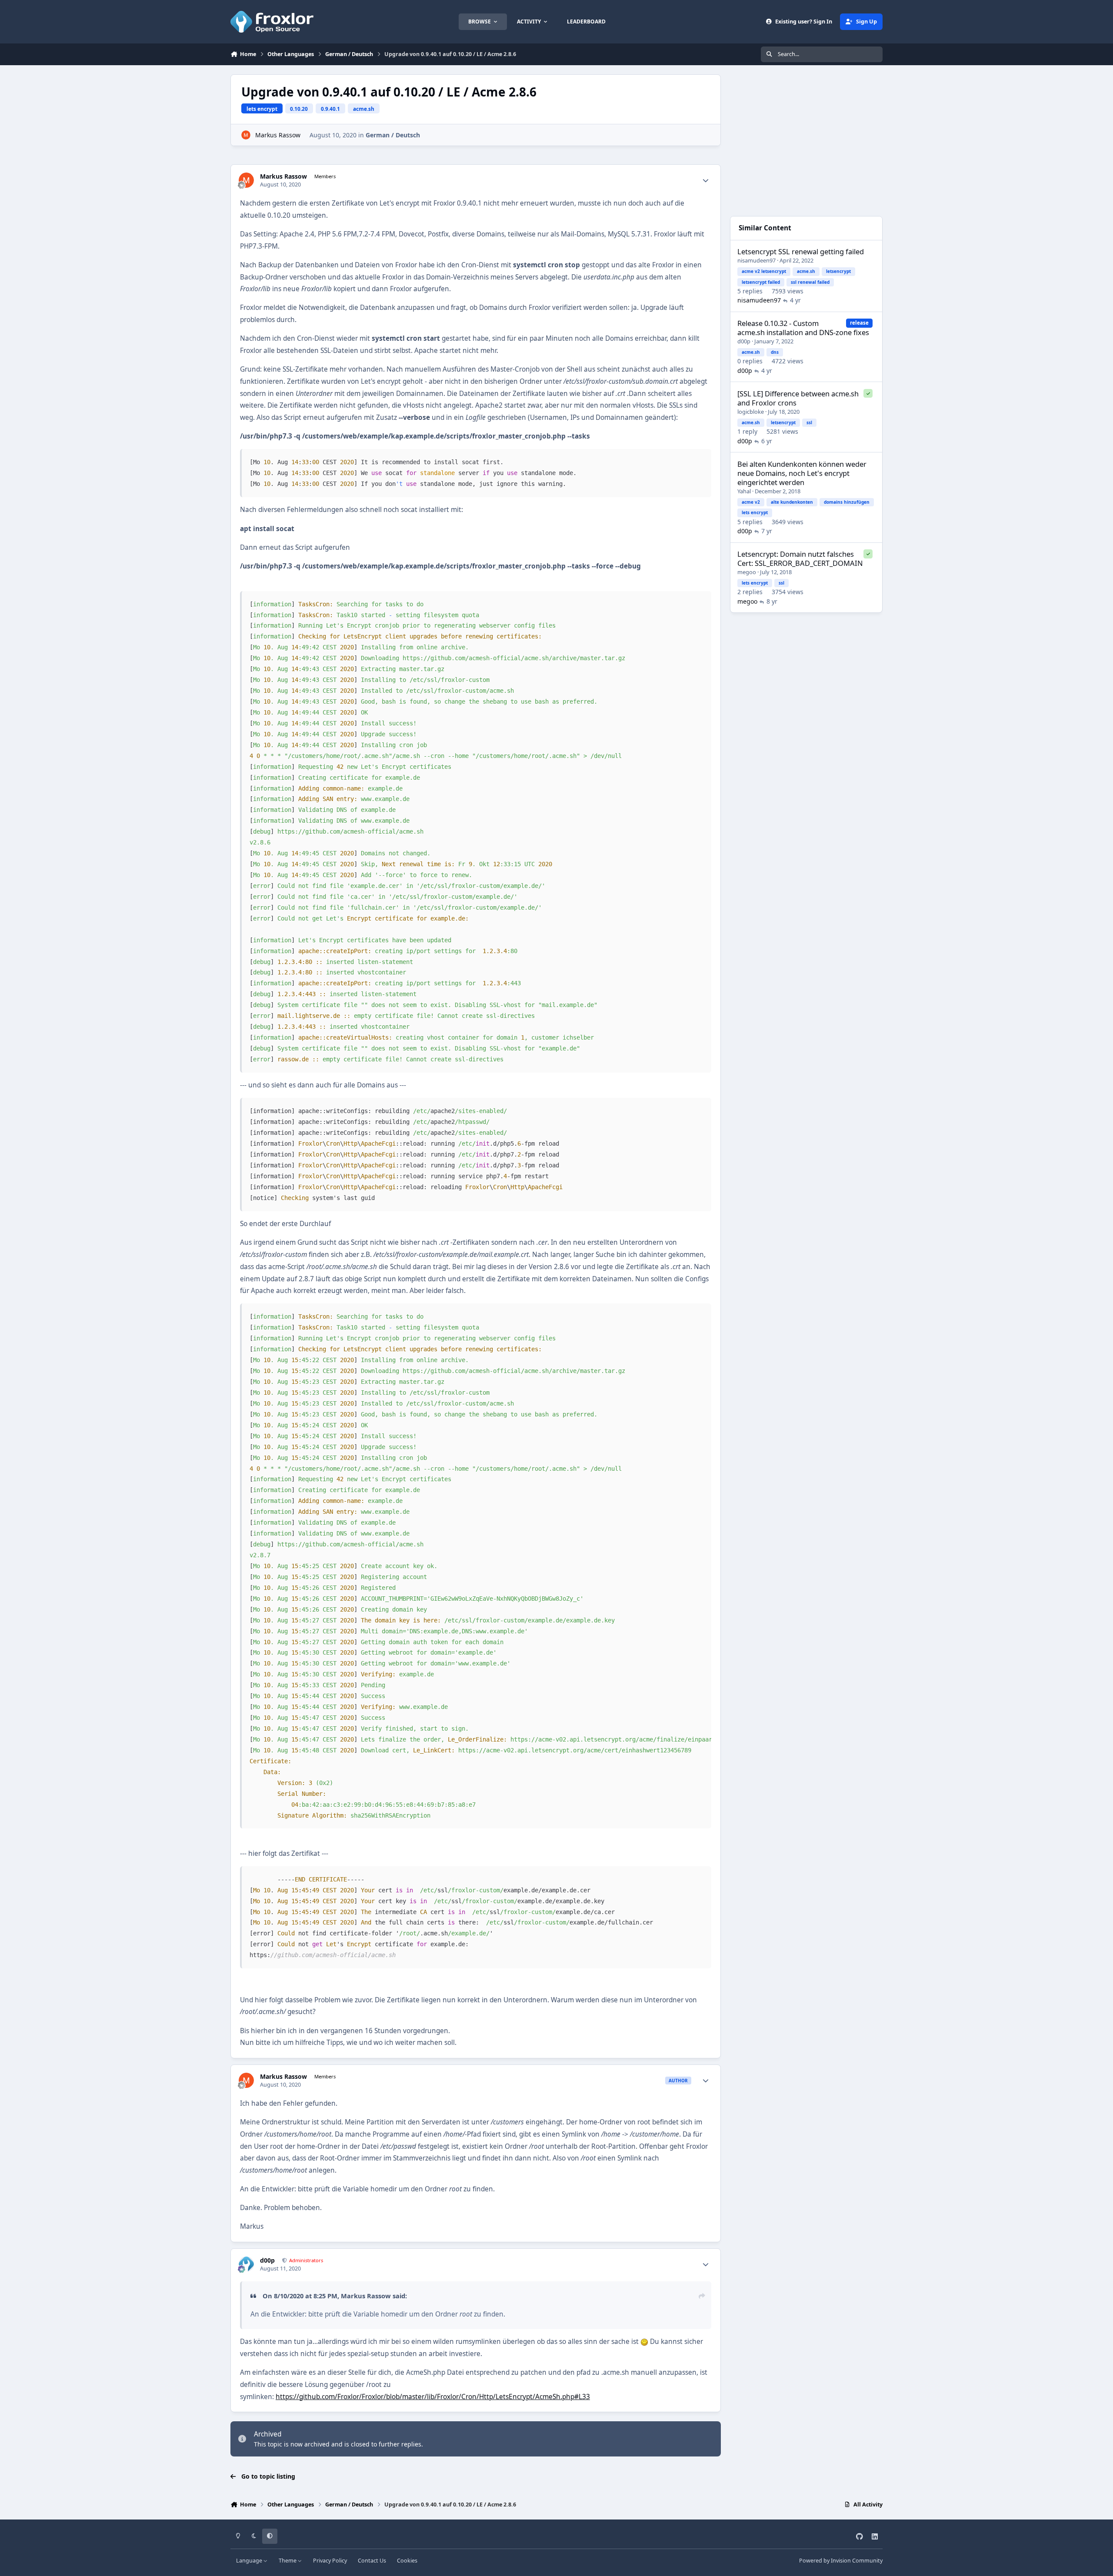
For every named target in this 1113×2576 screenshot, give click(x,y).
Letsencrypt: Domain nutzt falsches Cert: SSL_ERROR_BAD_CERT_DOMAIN (800, 558)
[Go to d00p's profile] (246, 2264)
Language (250, 2561)
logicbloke (751, 412)
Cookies (407, 2561)
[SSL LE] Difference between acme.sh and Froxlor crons (798, 398)
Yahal (744, 491)
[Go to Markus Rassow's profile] (246, 135)
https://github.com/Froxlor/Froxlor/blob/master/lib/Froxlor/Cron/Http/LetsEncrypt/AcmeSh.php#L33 (433, 2397)
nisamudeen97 (756, 260)
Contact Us (372, 2561)
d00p (267, 2260)
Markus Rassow (278, 135)
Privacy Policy (330, 2561)
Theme (288, 2561)
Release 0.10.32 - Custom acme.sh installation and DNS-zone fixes (803, 328)
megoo (747, 572)
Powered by (841, 2561)
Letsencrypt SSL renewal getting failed (801, 252)
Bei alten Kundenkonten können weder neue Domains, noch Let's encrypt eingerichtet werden (802, 473)
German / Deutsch (393, 135)
